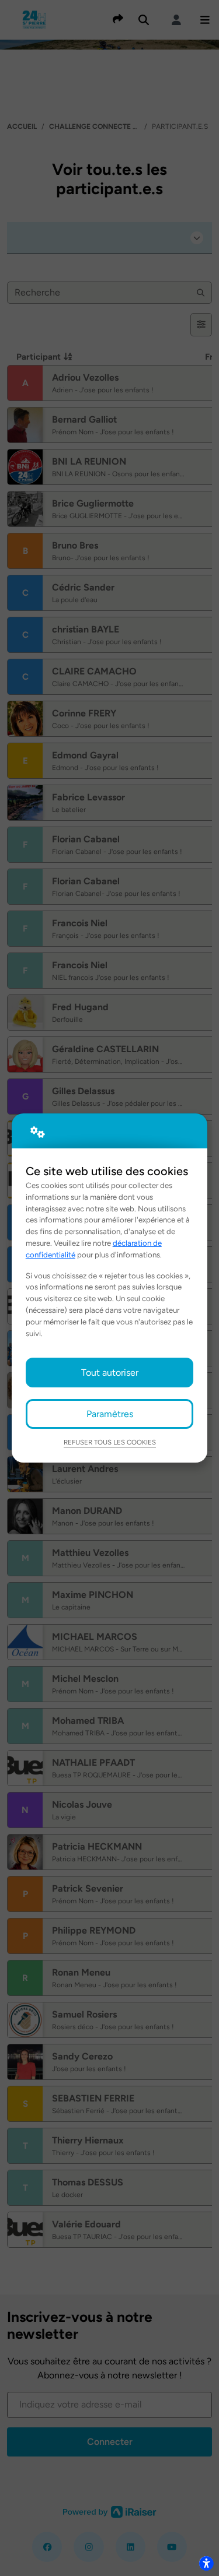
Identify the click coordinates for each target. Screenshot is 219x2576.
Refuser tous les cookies (110, 1442)
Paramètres (110, 1414)
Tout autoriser (110, 1373)
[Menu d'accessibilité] (206, 2563)
